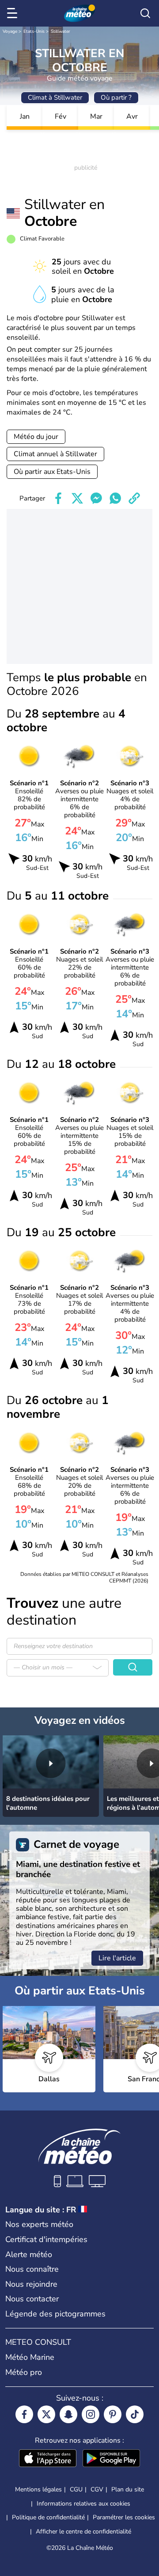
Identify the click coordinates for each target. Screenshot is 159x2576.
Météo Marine (30, 2357)
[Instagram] (91, 2414)
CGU (76, 2489)
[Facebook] (24, 2414)
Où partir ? (116, 97)
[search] (145, 13)
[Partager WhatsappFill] (115, 498)
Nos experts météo (39, 2224)
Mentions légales (38, 2489)
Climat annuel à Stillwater (55, 454)
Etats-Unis (34, 31)
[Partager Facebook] (58, 498)
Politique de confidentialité (48, 2517)
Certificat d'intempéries (46, 2239)
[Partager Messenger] (96, 498)
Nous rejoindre (31, 2284)
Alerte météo (29, 2254)
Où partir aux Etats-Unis (52, 472)
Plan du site (128, 2489)
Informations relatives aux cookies (83, 2504)
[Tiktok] (135, 2414)
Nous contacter (32, 2299)
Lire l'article (117, 1958)
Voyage (10, 31)
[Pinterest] (113, 2414)
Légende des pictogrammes (55, 2314)
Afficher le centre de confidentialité (83, 2532)
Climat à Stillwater (55, 97)
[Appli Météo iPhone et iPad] (48, 2459)
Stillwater (61, 31)
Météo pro (24, 2372)
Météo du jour (36, 437)
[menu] (14, 13)
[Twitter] (46, 2414)
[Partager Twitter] (77, 498)
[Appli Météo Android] (111, 2459)
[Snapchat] (68, 2414)
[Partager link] (134, 498)
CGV (97, 2489)
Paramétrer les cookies (124, 2518)
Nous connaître (32, 2269)
